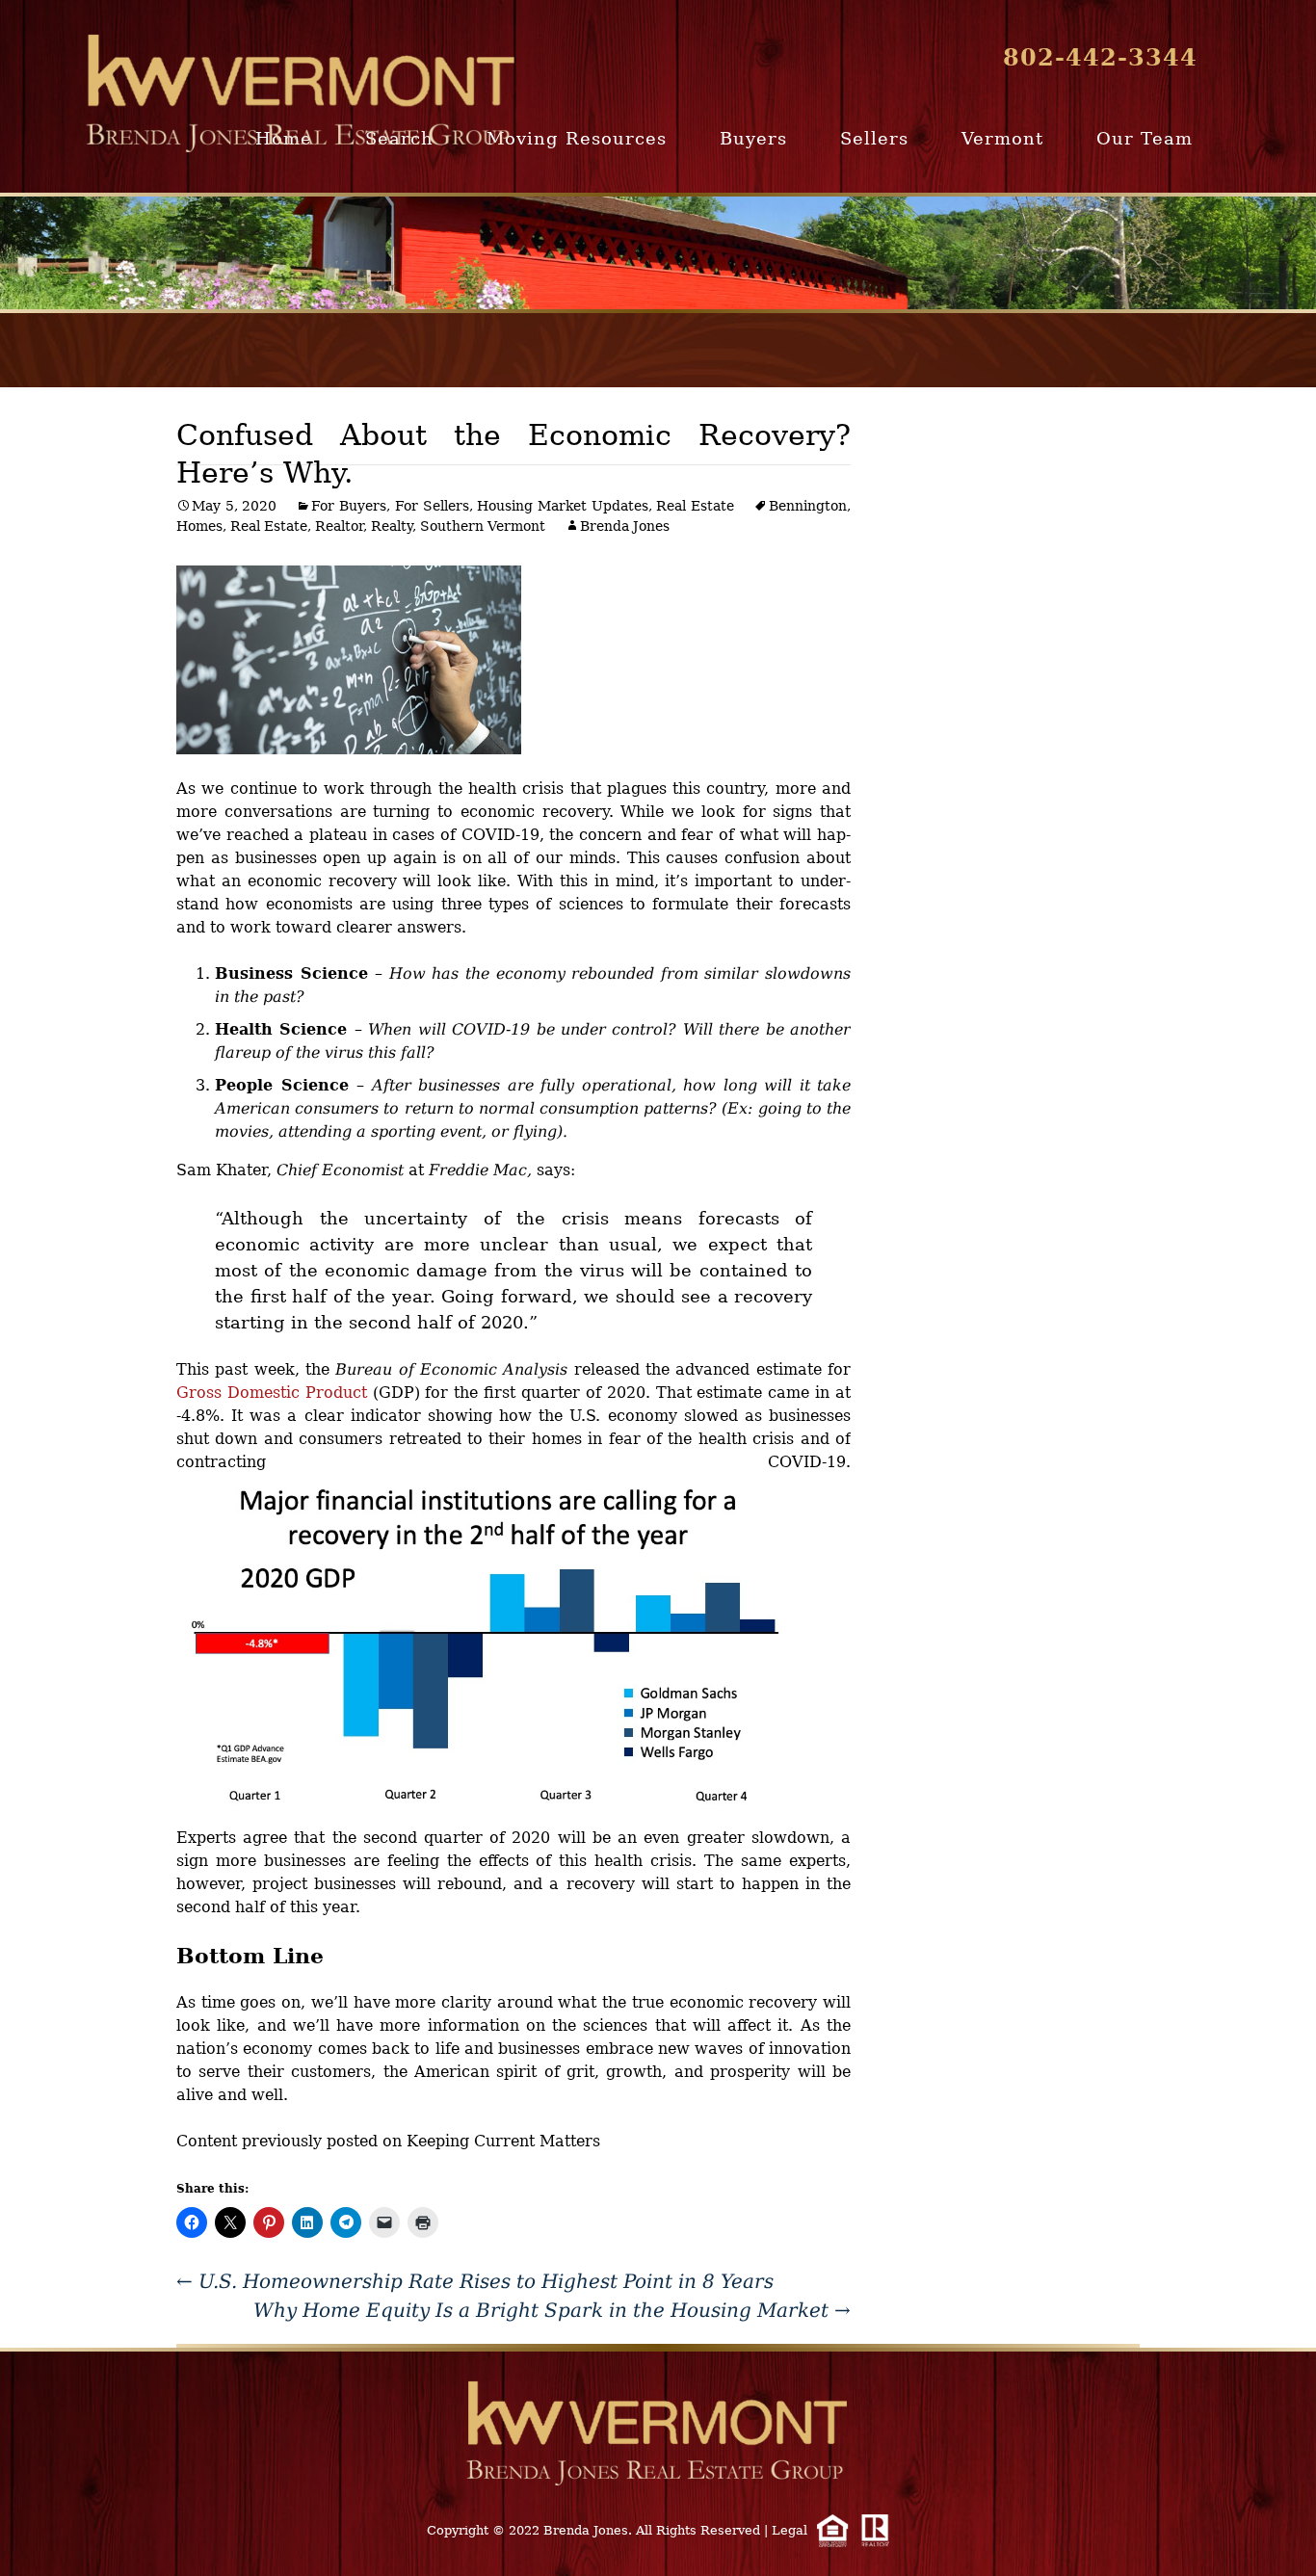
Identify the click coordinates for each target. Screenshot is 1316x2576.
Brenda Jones (625, 526)
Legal (790, 2530)
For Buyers (349, 506)
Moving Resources (577, 138)
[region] (658, 253)
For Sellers (432, 506)
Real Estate (695, 506)
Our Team (1145, 138)
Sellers (874, 138)
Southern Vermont (483, 526)
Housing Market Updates (562, 506)
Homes (199, 526)
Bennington (808, 506)
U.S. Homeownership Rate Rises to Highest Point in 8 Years (475, 2281)
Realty (392, 526)
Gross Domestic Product (272, 1393)
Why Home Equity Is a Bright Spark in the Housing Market (552, 2310)
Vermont (1002, 138)
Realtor (339, 526)
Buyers (753, 138)
